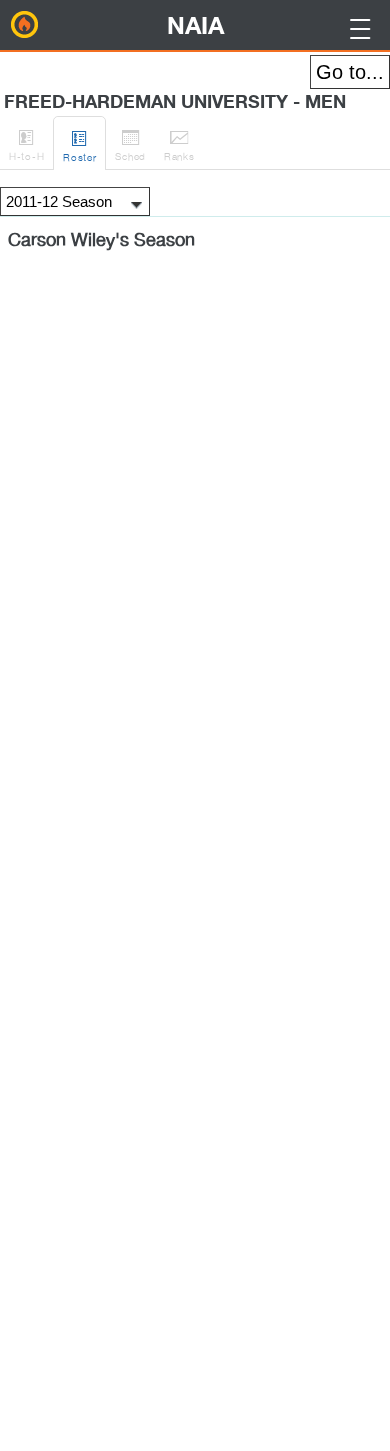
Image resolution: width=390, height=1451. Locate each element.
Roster (79, 145)
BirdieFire (25, 25)
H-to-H (26, 144)
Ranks (179, 144)
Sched (130, 144)
